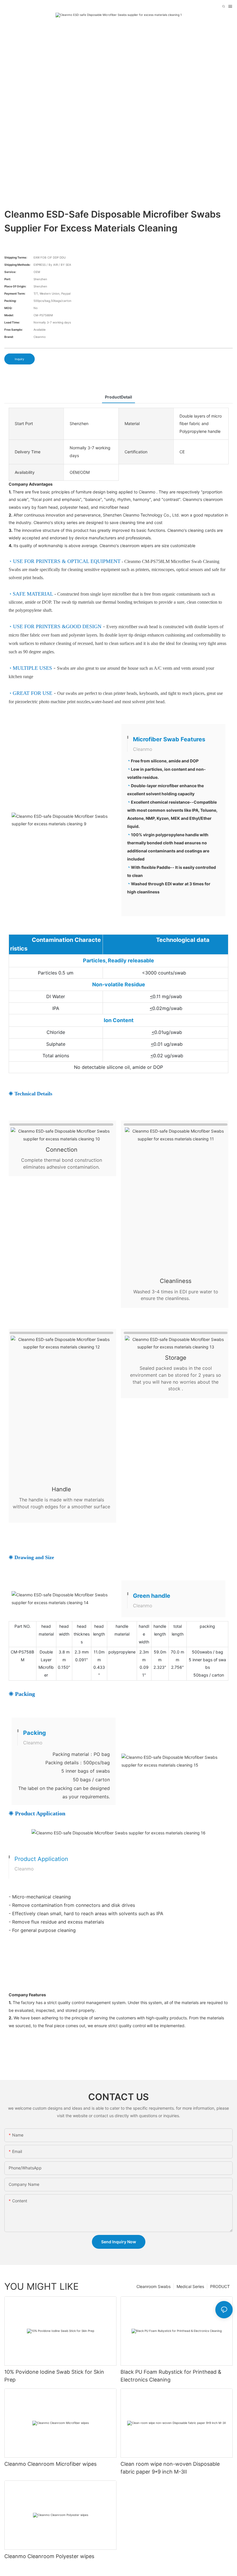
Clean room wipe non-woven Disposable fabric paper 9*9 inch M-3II (170, 2468)
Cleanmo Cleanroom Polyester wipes (49, 2556)
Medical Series (190, 2286)
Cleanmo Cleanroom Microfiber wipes (50, 2464)
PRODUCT (220, 2286)
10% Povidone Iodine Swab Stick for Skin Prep (54, 2376)
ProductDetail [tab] (118, 397)
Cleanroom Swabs (153, 2286)
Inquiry (20, 359)
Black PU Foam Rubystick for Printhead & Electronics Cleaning (171, 2376)
